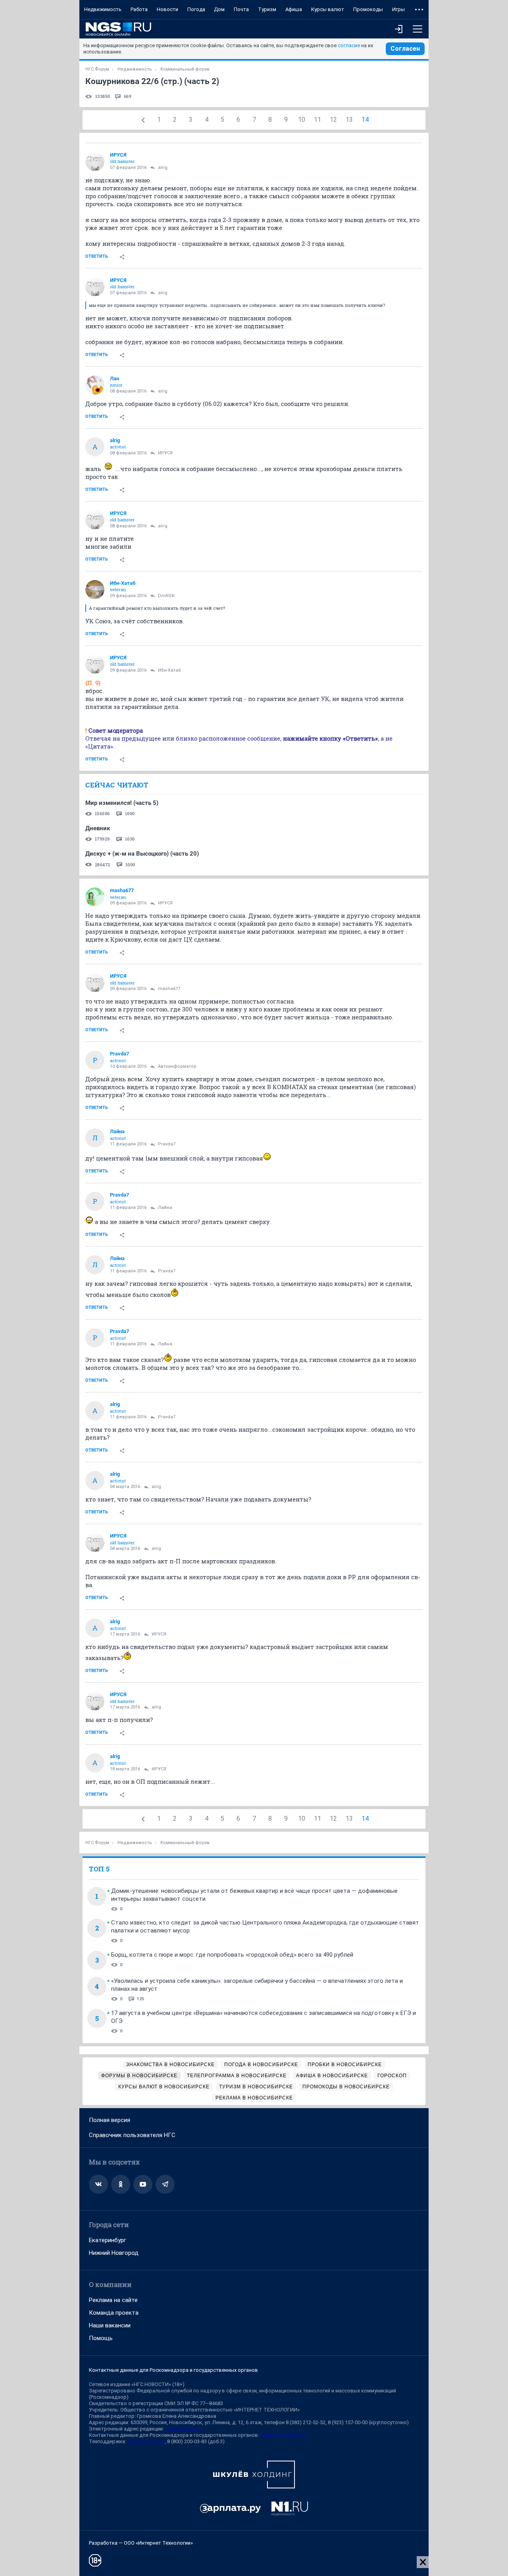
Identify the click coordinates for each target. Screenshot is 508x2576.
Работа (139, 9)
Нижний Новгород (114, 2253)
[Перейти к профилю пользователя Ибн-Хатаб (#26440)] (95, 590)
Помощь (101, 2338)
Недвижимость (103, 9)
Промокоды (368, 9)
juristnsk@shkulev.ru (284, 2435)
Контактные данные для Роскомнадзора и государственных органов (173, 2370)
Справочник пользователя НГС (132, 2135)
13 (349, 120)
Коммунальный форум (185, 69)
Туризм (267, 9)
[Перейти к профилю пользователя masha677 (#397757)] (95, 897)
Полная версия (110, 2120)
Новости (167, 9)
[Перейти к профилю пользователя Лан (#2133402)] (95, 385)
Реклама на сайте (113, 2300)
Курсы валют (328, 9)
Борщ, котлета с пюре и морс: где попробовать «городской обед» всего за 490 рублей (232, 1955)
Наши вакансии (110, 2325)
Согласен (405, 49)
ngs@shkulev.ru (183, 2429)
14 (365, 120)
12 (333, 120)
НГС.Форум (97, 69)
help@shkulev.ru (146, 2441)
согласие (349, 45)
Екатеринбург (108, 2240)
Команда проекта (114, 2313)
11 (317, 120)
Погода (196, 9)
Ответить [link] (97, 256)
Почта (241, 9)
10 (302, 120)
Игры (398, 9)
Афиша (294, 9)
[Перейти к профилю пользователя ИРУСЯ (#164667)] (95, 161)
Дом (219, 9)
